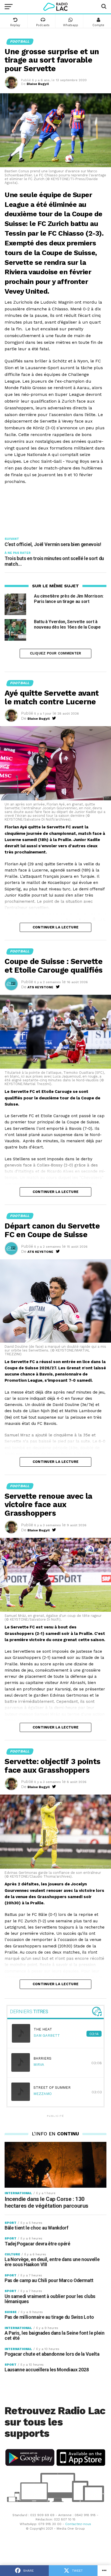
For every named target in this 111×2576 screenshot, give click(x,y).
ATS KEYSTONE (40, 987)
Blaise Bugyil (38, 84)
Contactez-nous (78, 2524)
